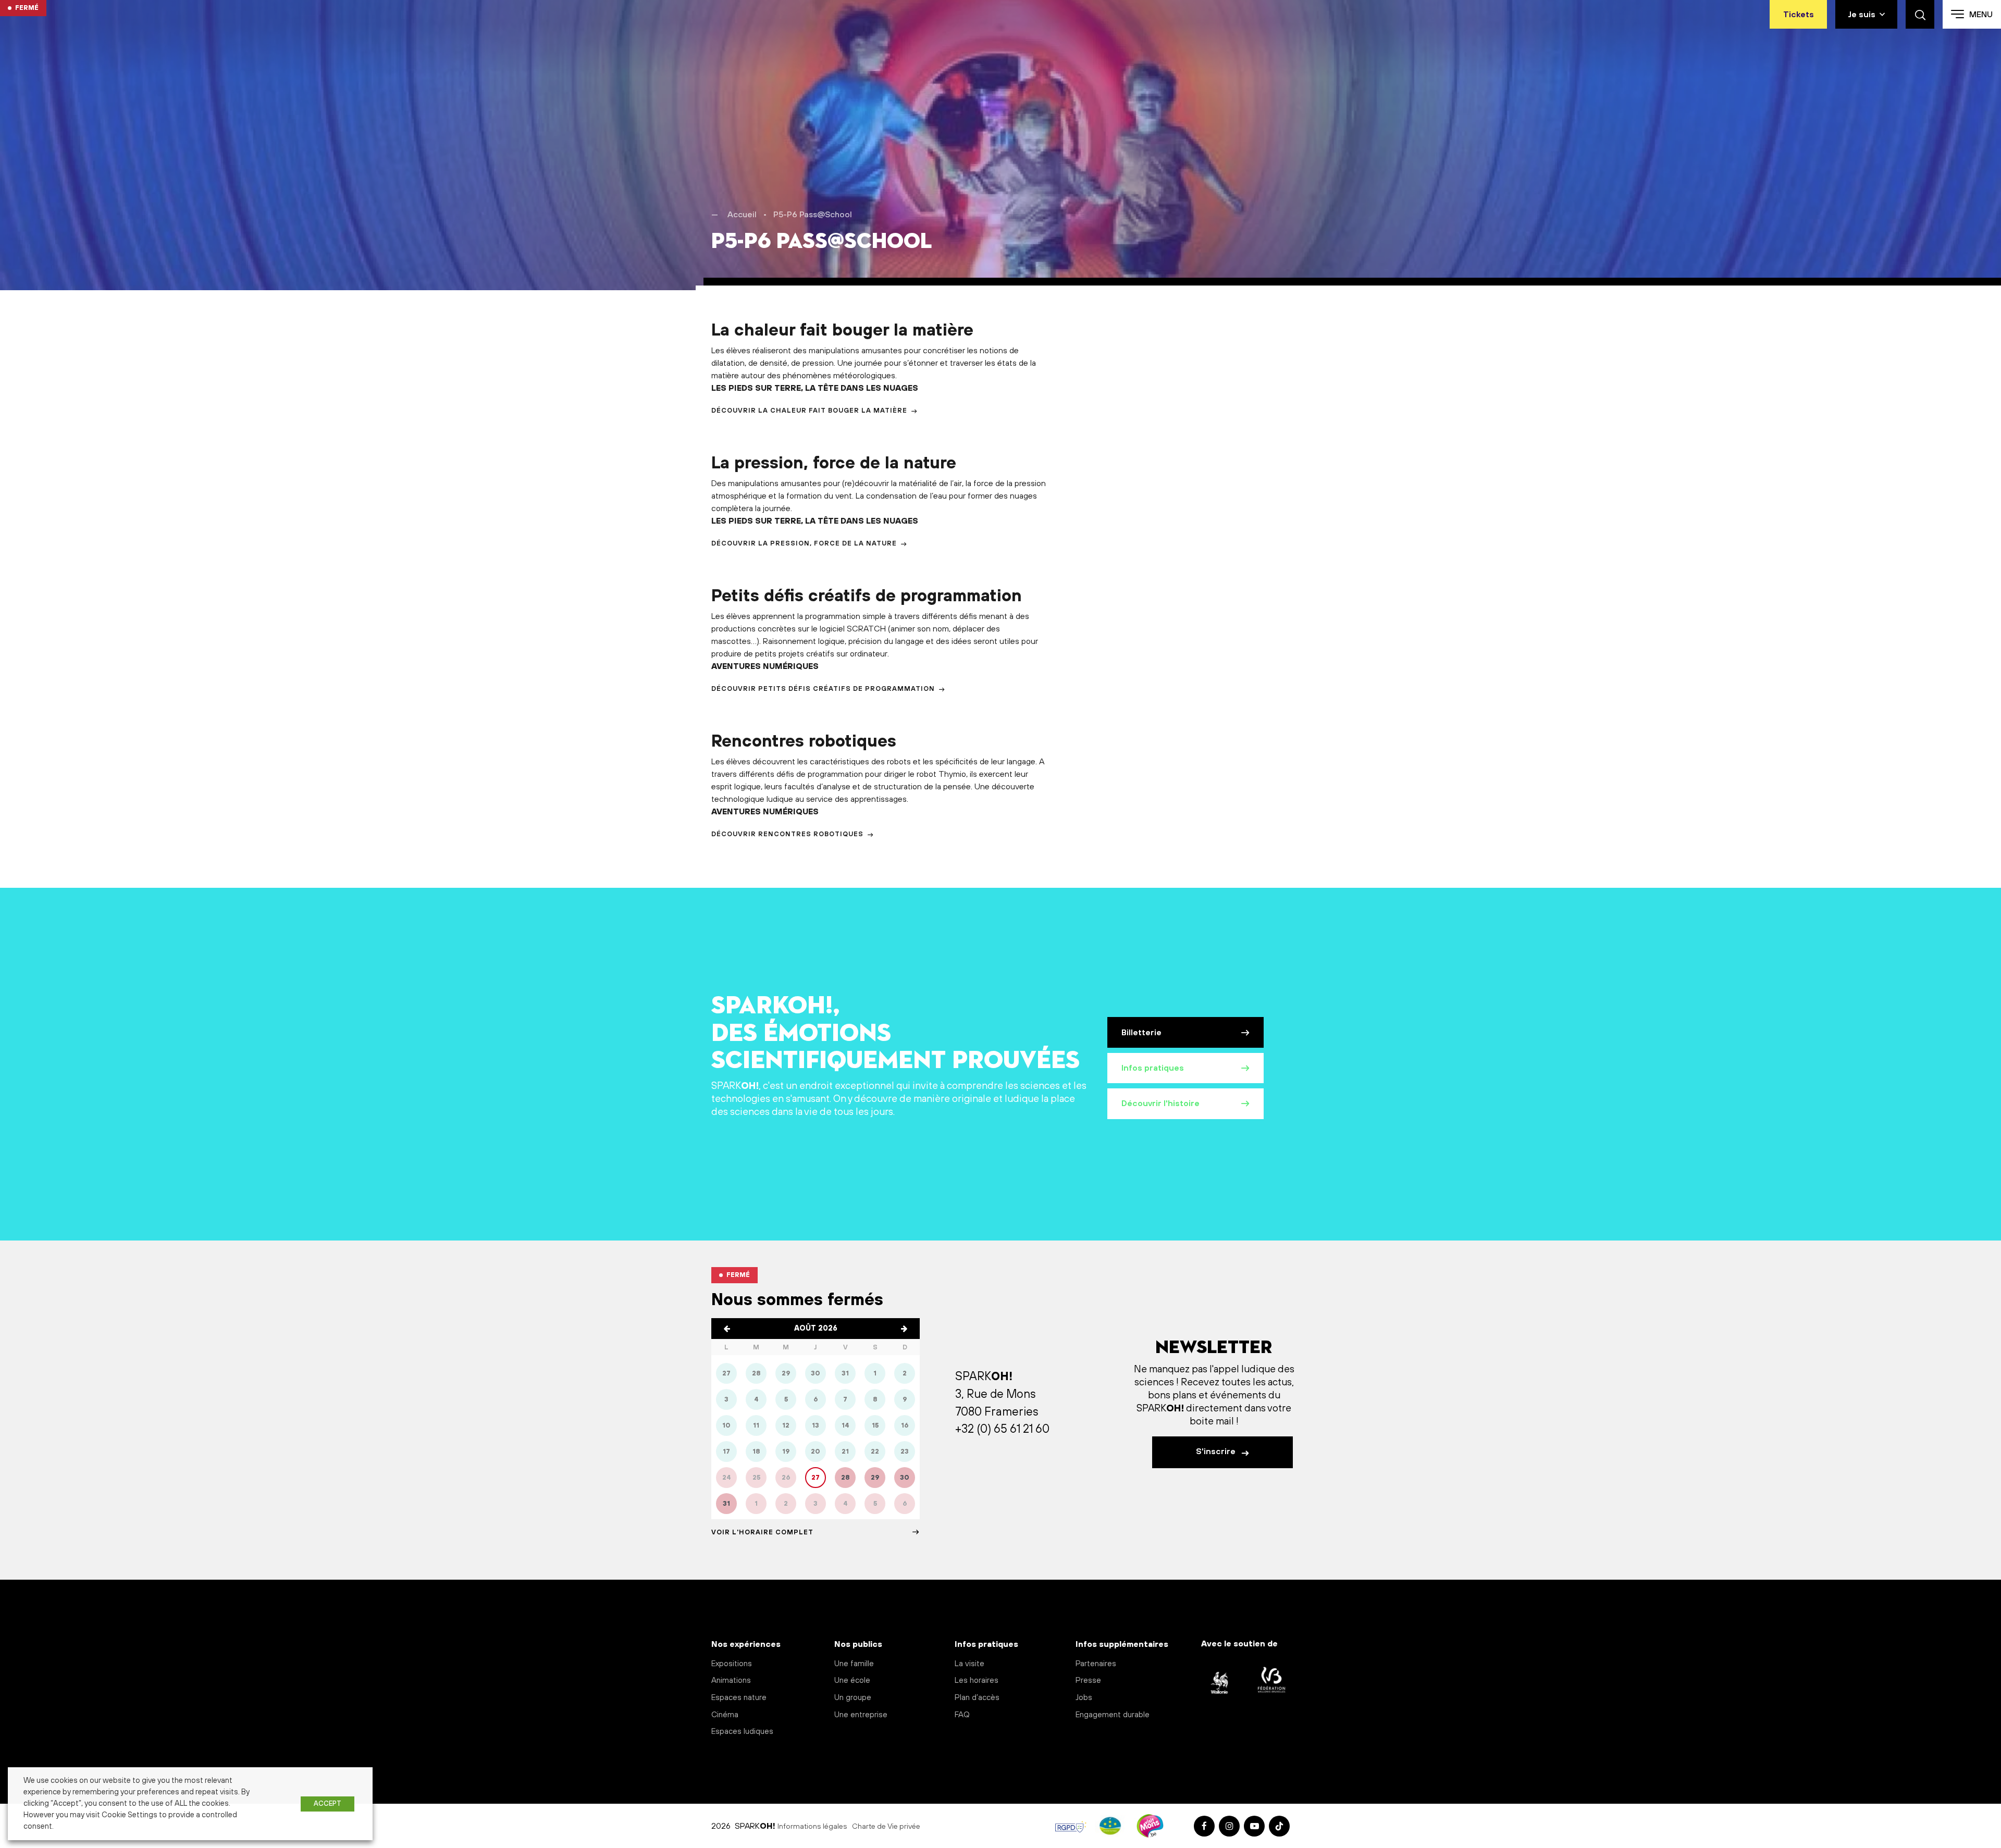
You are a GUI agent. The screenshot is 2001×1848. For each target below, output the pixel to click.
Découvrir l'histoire (1160, 1103)
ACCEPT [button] (328, 1804)
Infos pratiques (1153, 1068)
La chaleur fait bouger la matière (842, 331)
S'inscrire (1217, 1452)
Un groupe (853, 1698)
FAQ (962, 1715)
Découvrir (809, 411)
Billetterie (1141, 1033)
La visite (969, 1664)
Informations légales (812, 1827)
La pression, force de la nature (834, 464)
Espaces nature (739, 1698)
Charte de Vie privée (886, 1827)
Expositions (732, 1664)
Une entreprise (861, 1715)
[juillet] (727, 1329)
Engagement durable (1113, 1715)
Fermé (27, 8)
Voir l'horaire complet (762, 1532)
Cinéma (725, 1715)
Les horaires (977, 1680)
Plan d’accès (977, 1698)
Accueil (742, 215)
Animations (731, 1680)
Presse (1088, 1680)
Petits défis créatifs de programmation (867, 597)
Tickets (1799, 15)
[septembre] (904, 1329)
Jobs (1084, 1698)
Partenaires (1096, 1664)
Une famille (854, 1664)
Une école (852, 1680)
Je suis (1862, 15)
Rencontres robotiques (804, 742)
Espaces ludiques (742, 1732)
